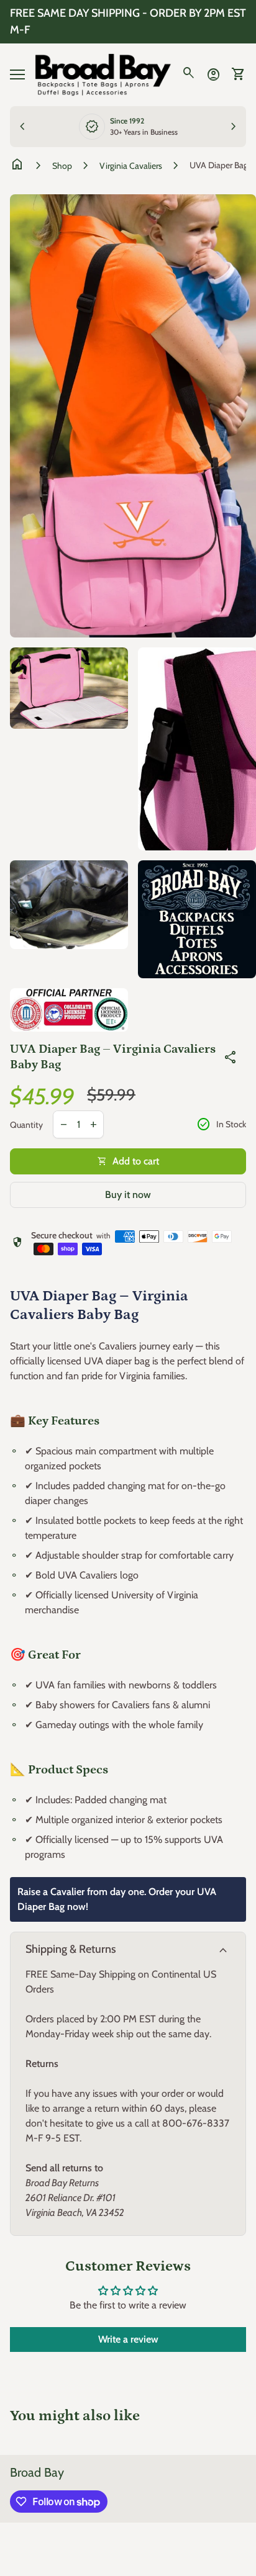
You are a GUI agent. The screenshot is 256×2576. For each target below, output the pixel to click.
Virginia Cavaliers (131, 166)
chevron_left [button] (22, 127)
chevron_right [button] (234, 127)
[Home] (103, 74)
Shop (62, 166)
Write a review (128, 2339)
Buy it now (128, 1195)
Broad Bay (37, 2472)
